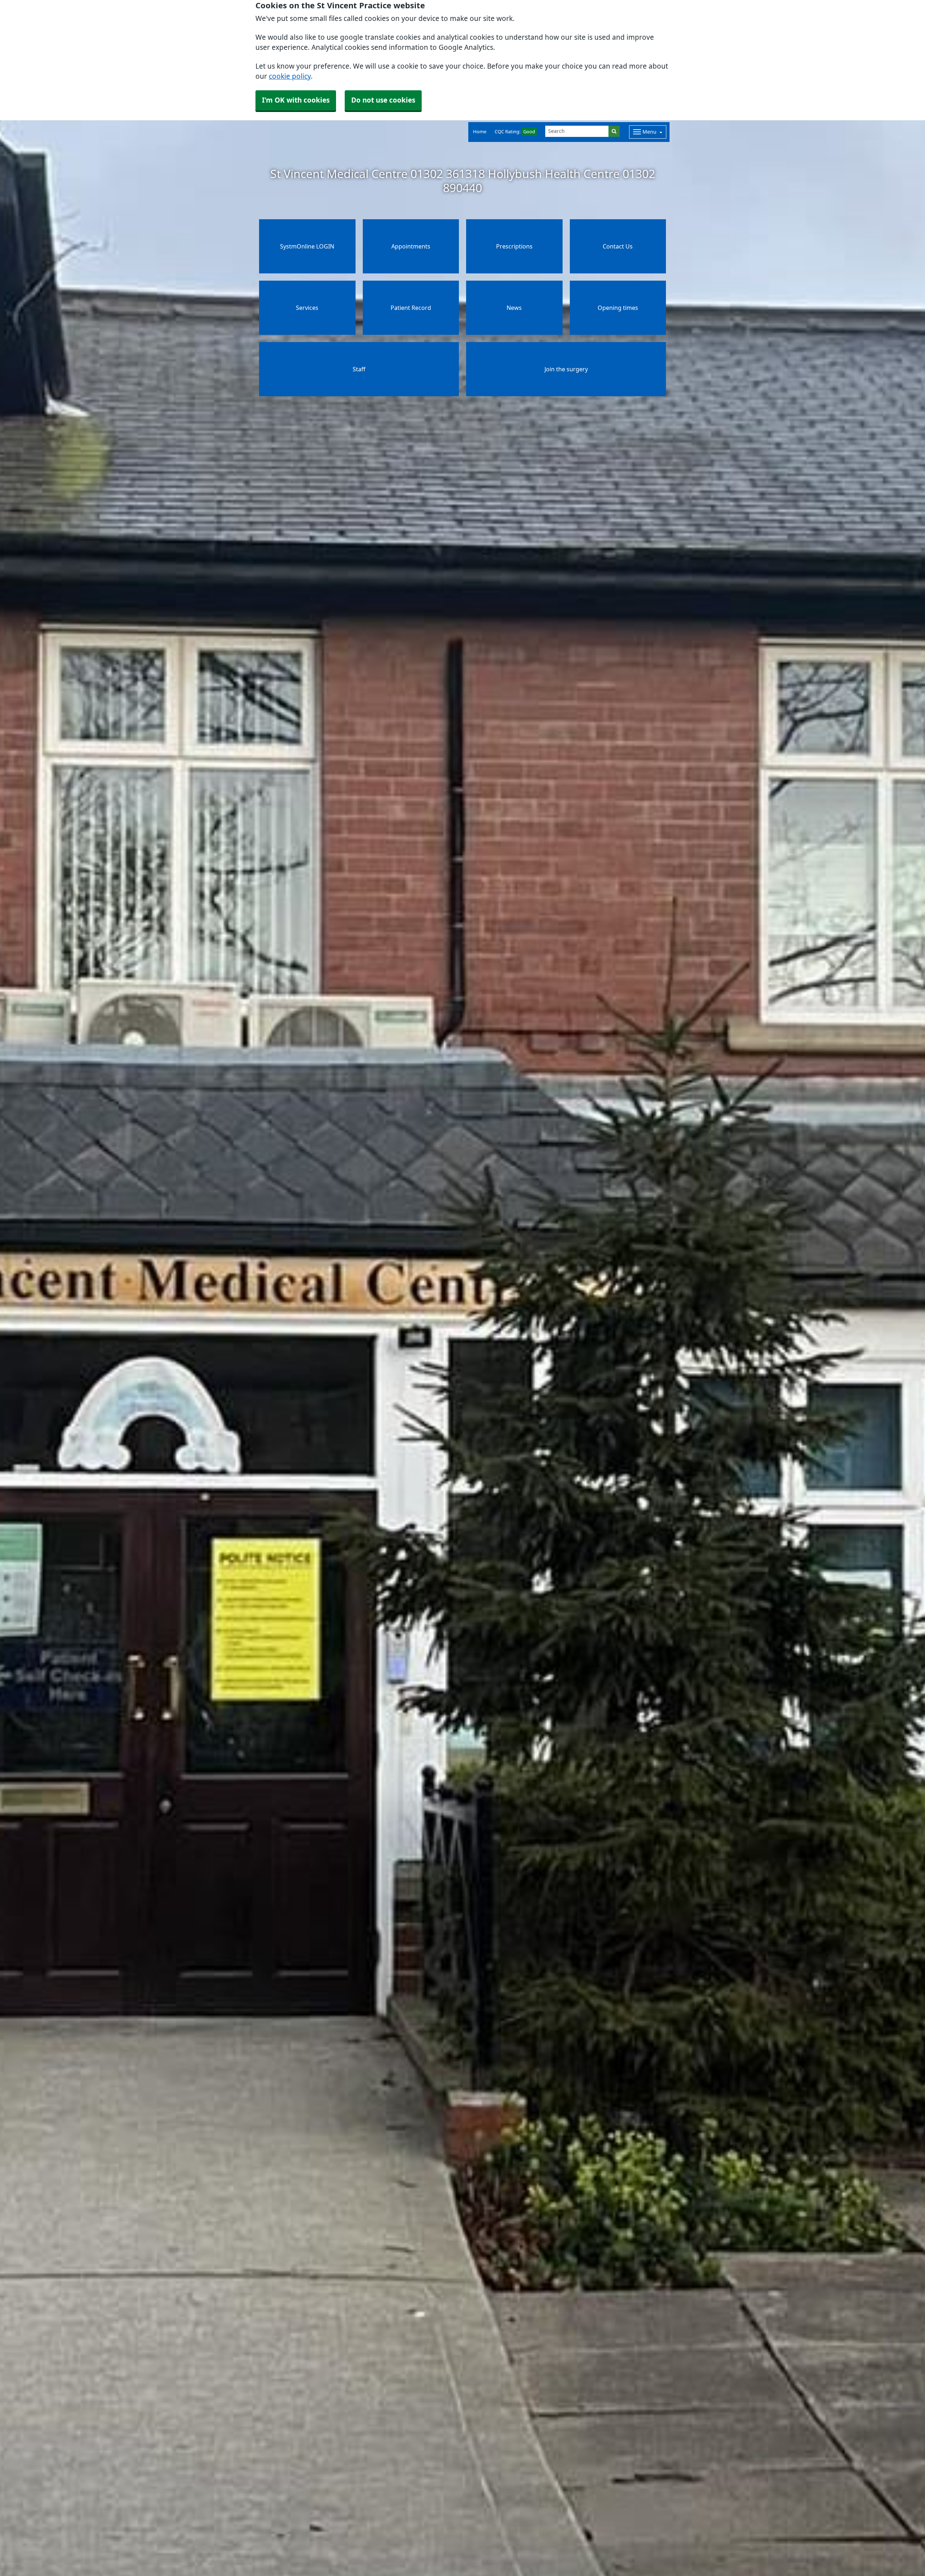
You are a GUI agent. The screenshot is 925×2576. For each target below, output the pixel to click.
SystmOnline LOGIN (307, 246)
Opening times (618, 308)
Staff (359, 369)
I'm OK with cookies (296, 100)
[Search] (614, 131)
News (514, 308)
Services (307, 308)
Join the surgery (566, 369)
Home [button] (480, 132)
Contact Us (618, 246)
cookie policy (290, 76)
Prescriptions (514, 246)
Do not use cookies (383, 100)
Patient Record (411, 308)
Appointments (411, 246)
